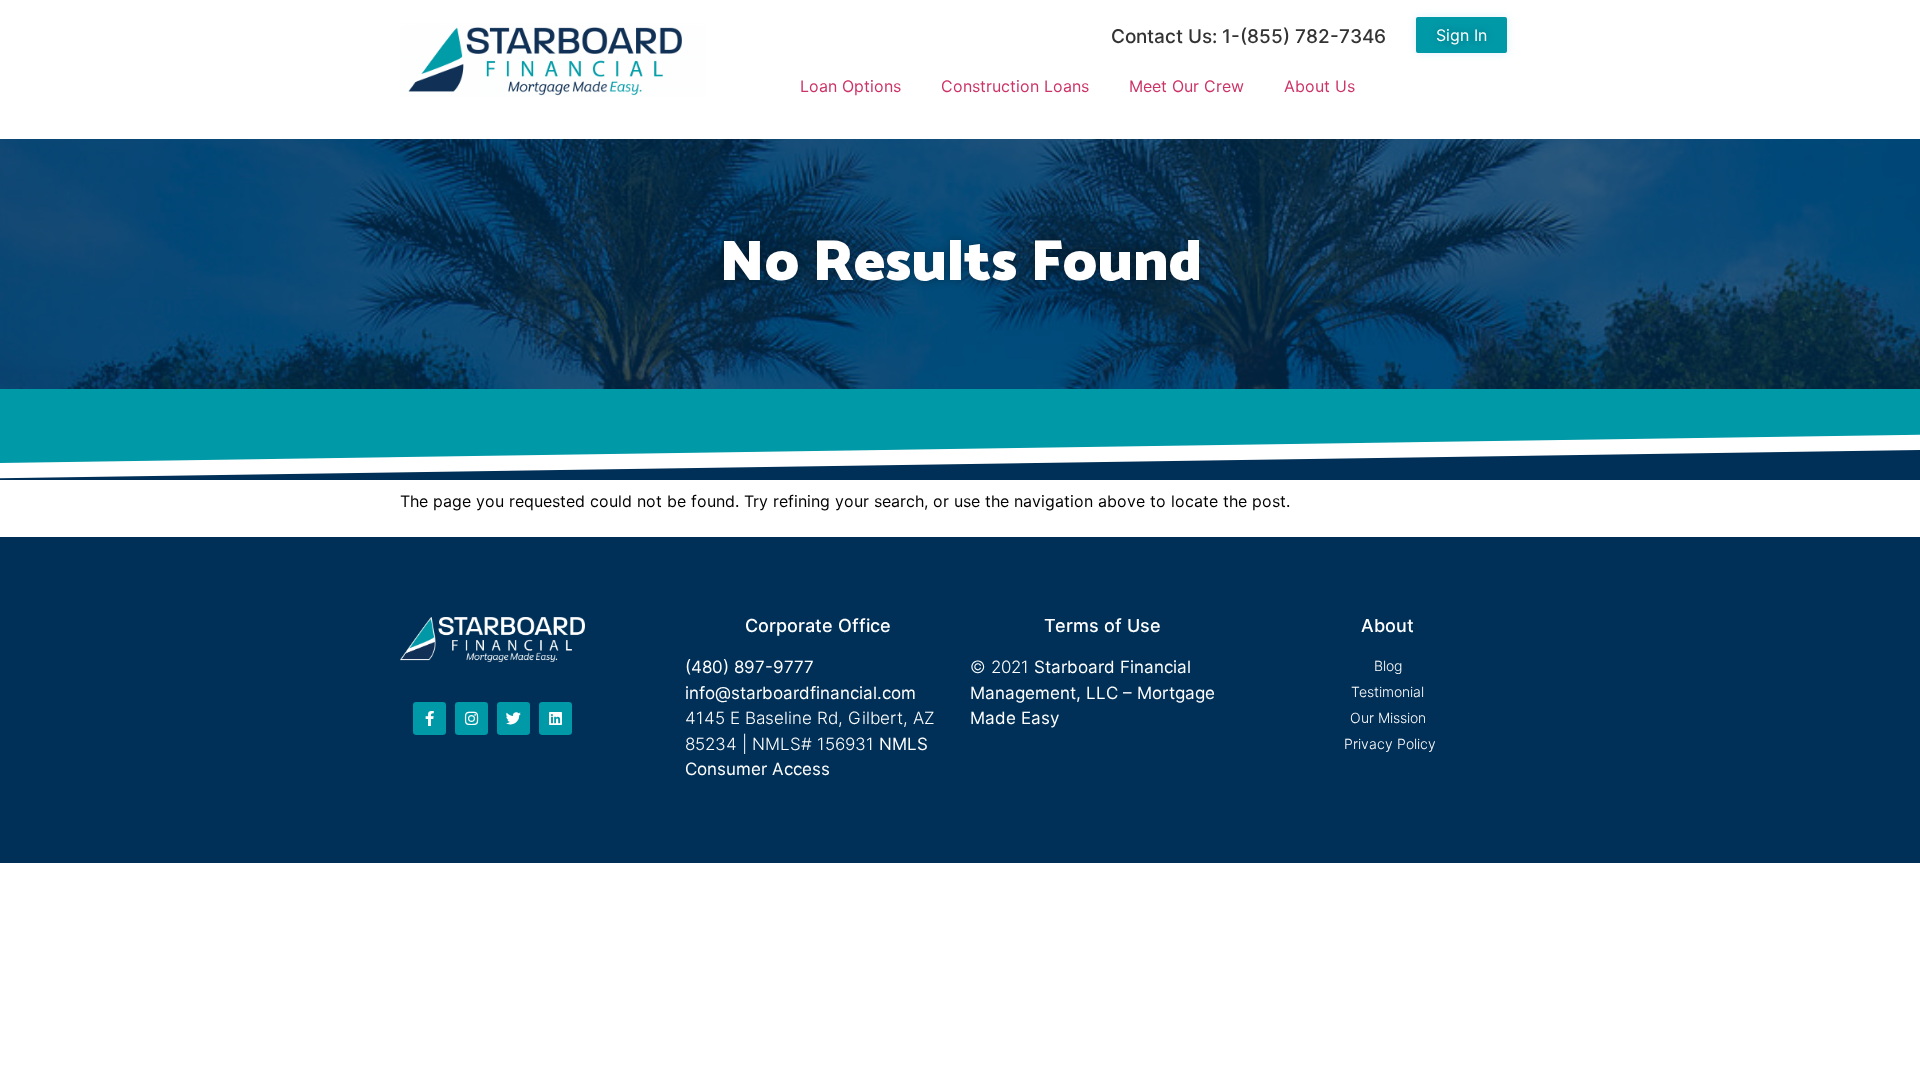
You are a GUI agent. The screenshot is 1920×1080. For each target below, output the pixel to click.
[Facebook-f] (429, 718)
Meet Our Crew (1186, 86)
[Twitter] (513, 718)
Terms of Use (1102, 625)
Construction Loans (1015, 86)
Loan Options (850, 86)
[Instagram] (471, 718)
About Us (1319, 86)
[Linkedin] (555, 718)
